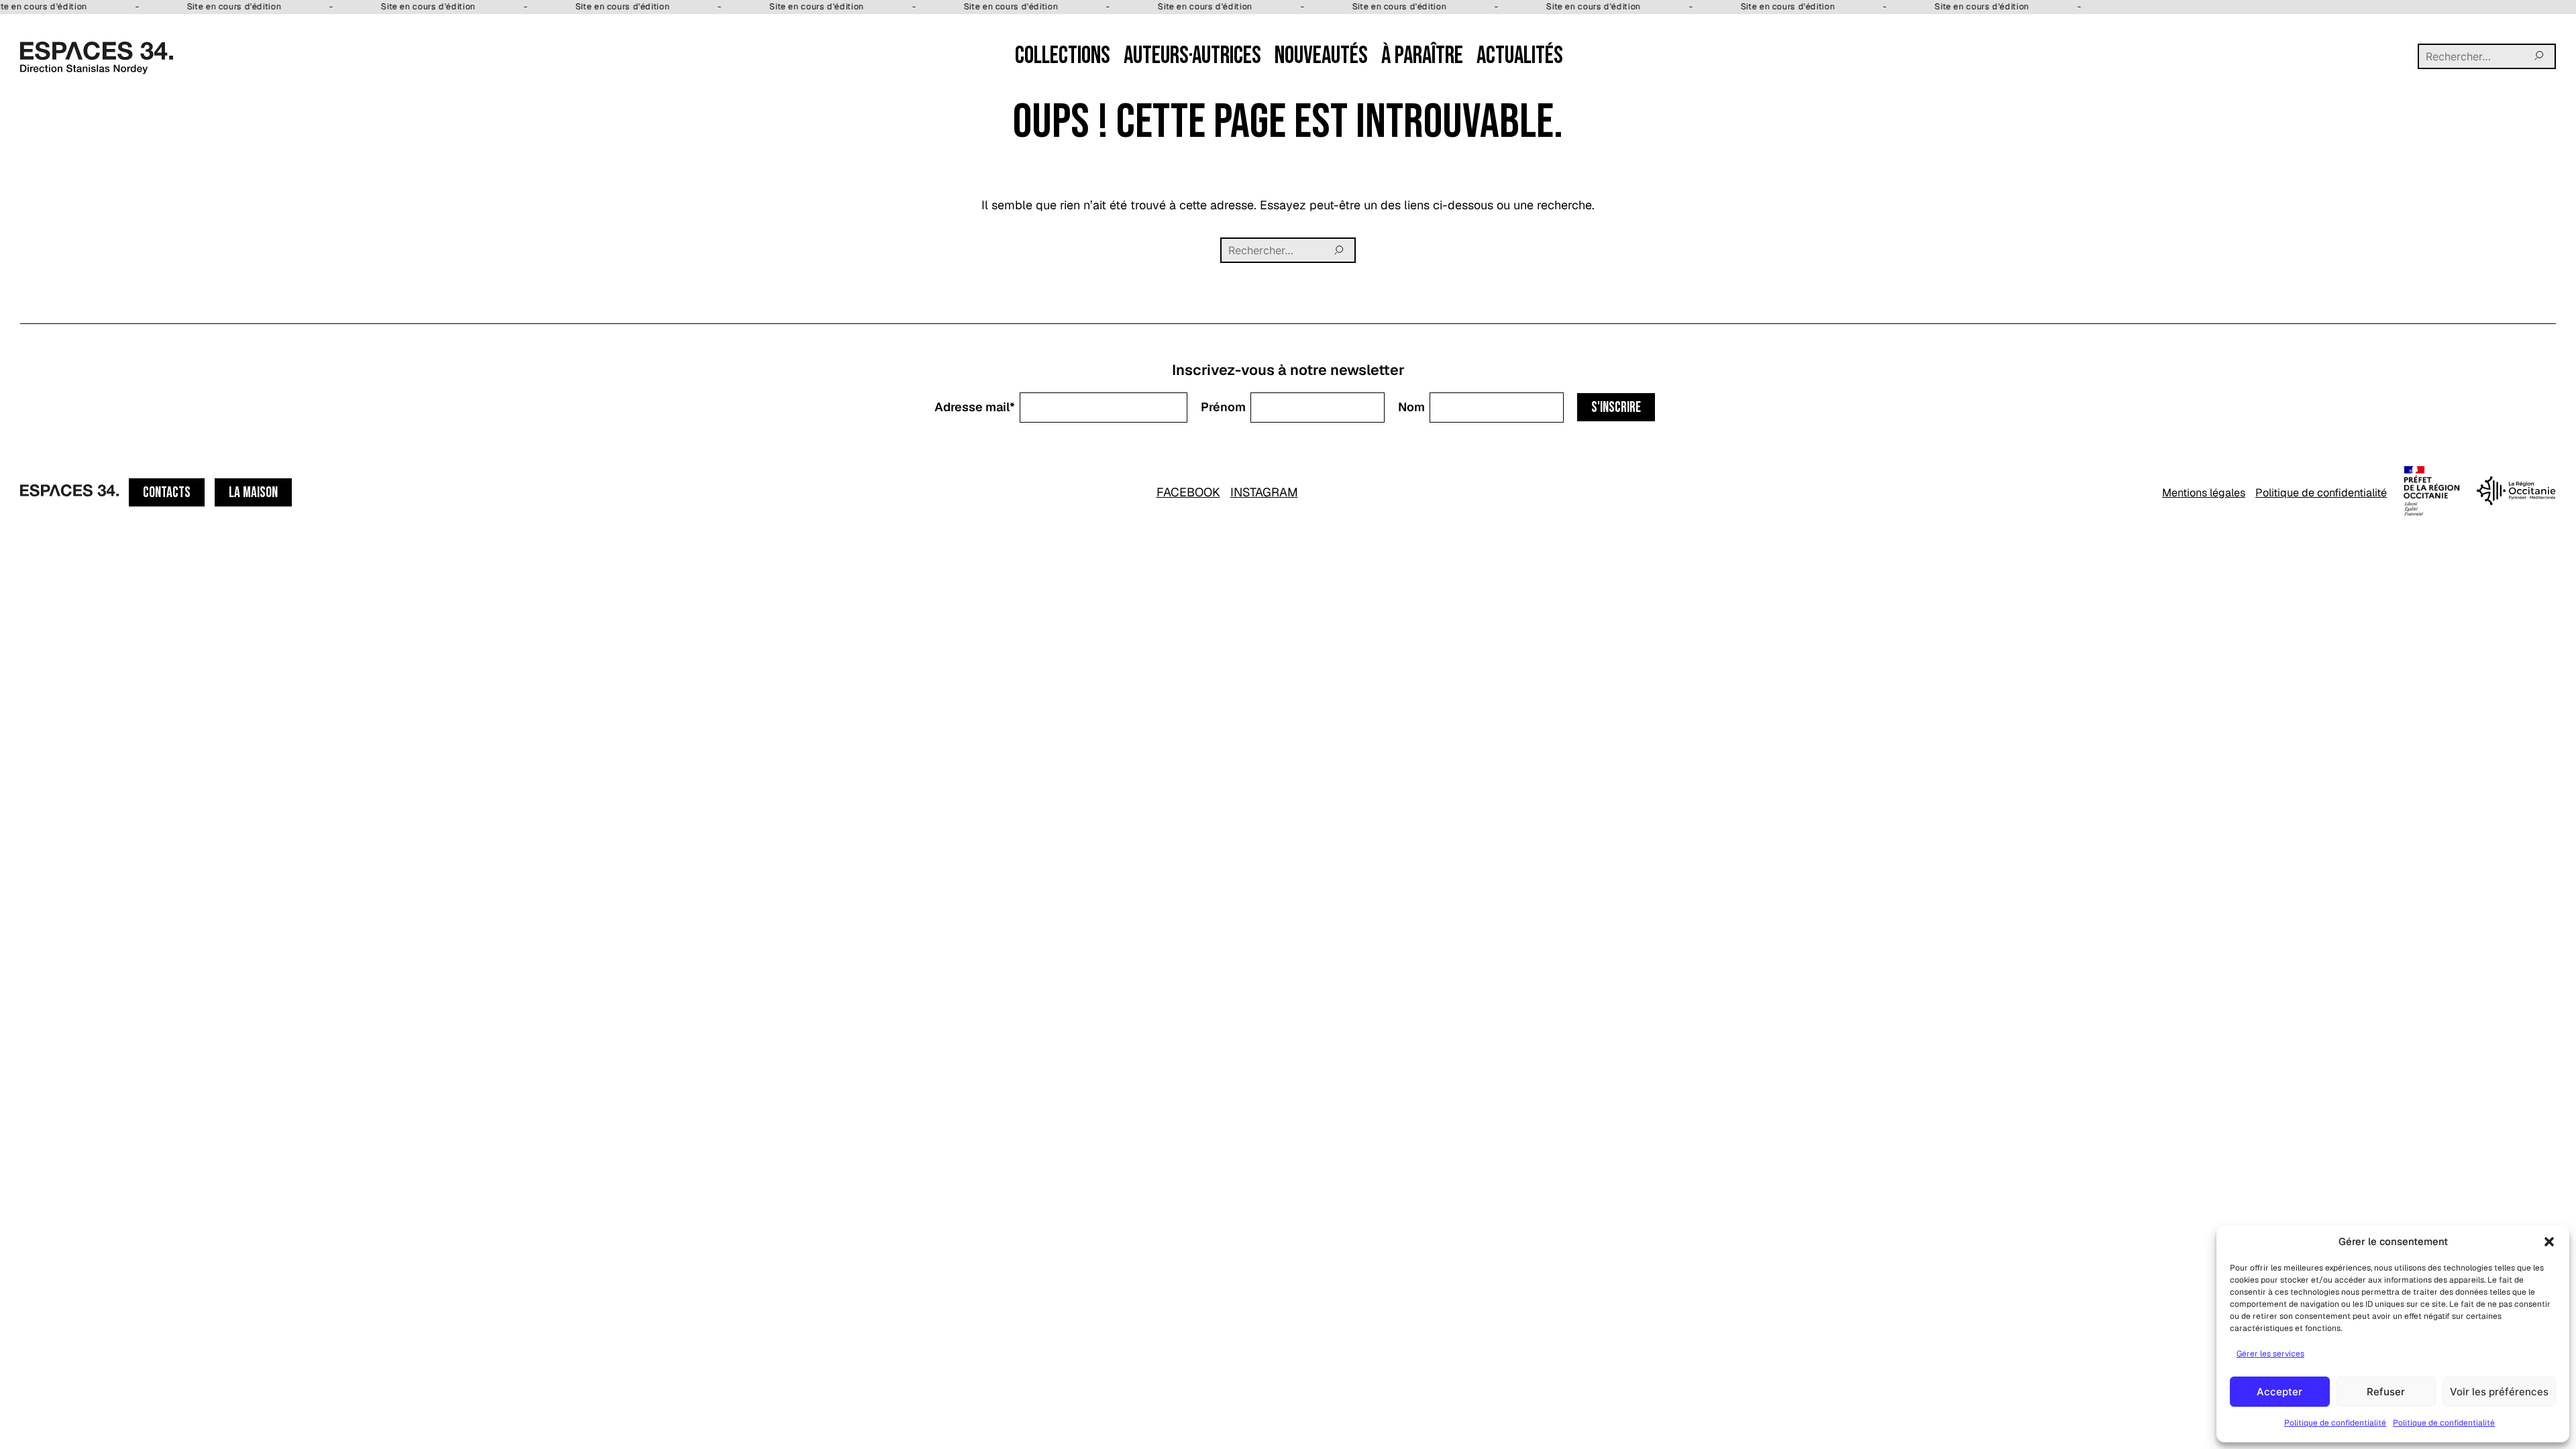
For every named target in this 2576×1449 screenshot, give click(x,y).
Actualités (1520, 56)
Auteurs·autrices (1192, 56)
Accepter (2279, 1392)
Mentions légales (2204, 493)
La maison (253, 493)
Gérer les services (2270, 1354)
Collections (1063, 56)
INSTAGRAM (1264, 492)
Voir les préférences (2499, 1392)
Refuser (2386, 1392)
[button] (2549, 1242)
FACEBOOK (1188, 492)
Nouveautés (1321, 56)
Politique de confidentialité (2335, 1423)
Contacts (167, 493)
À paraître (1422, 56)
